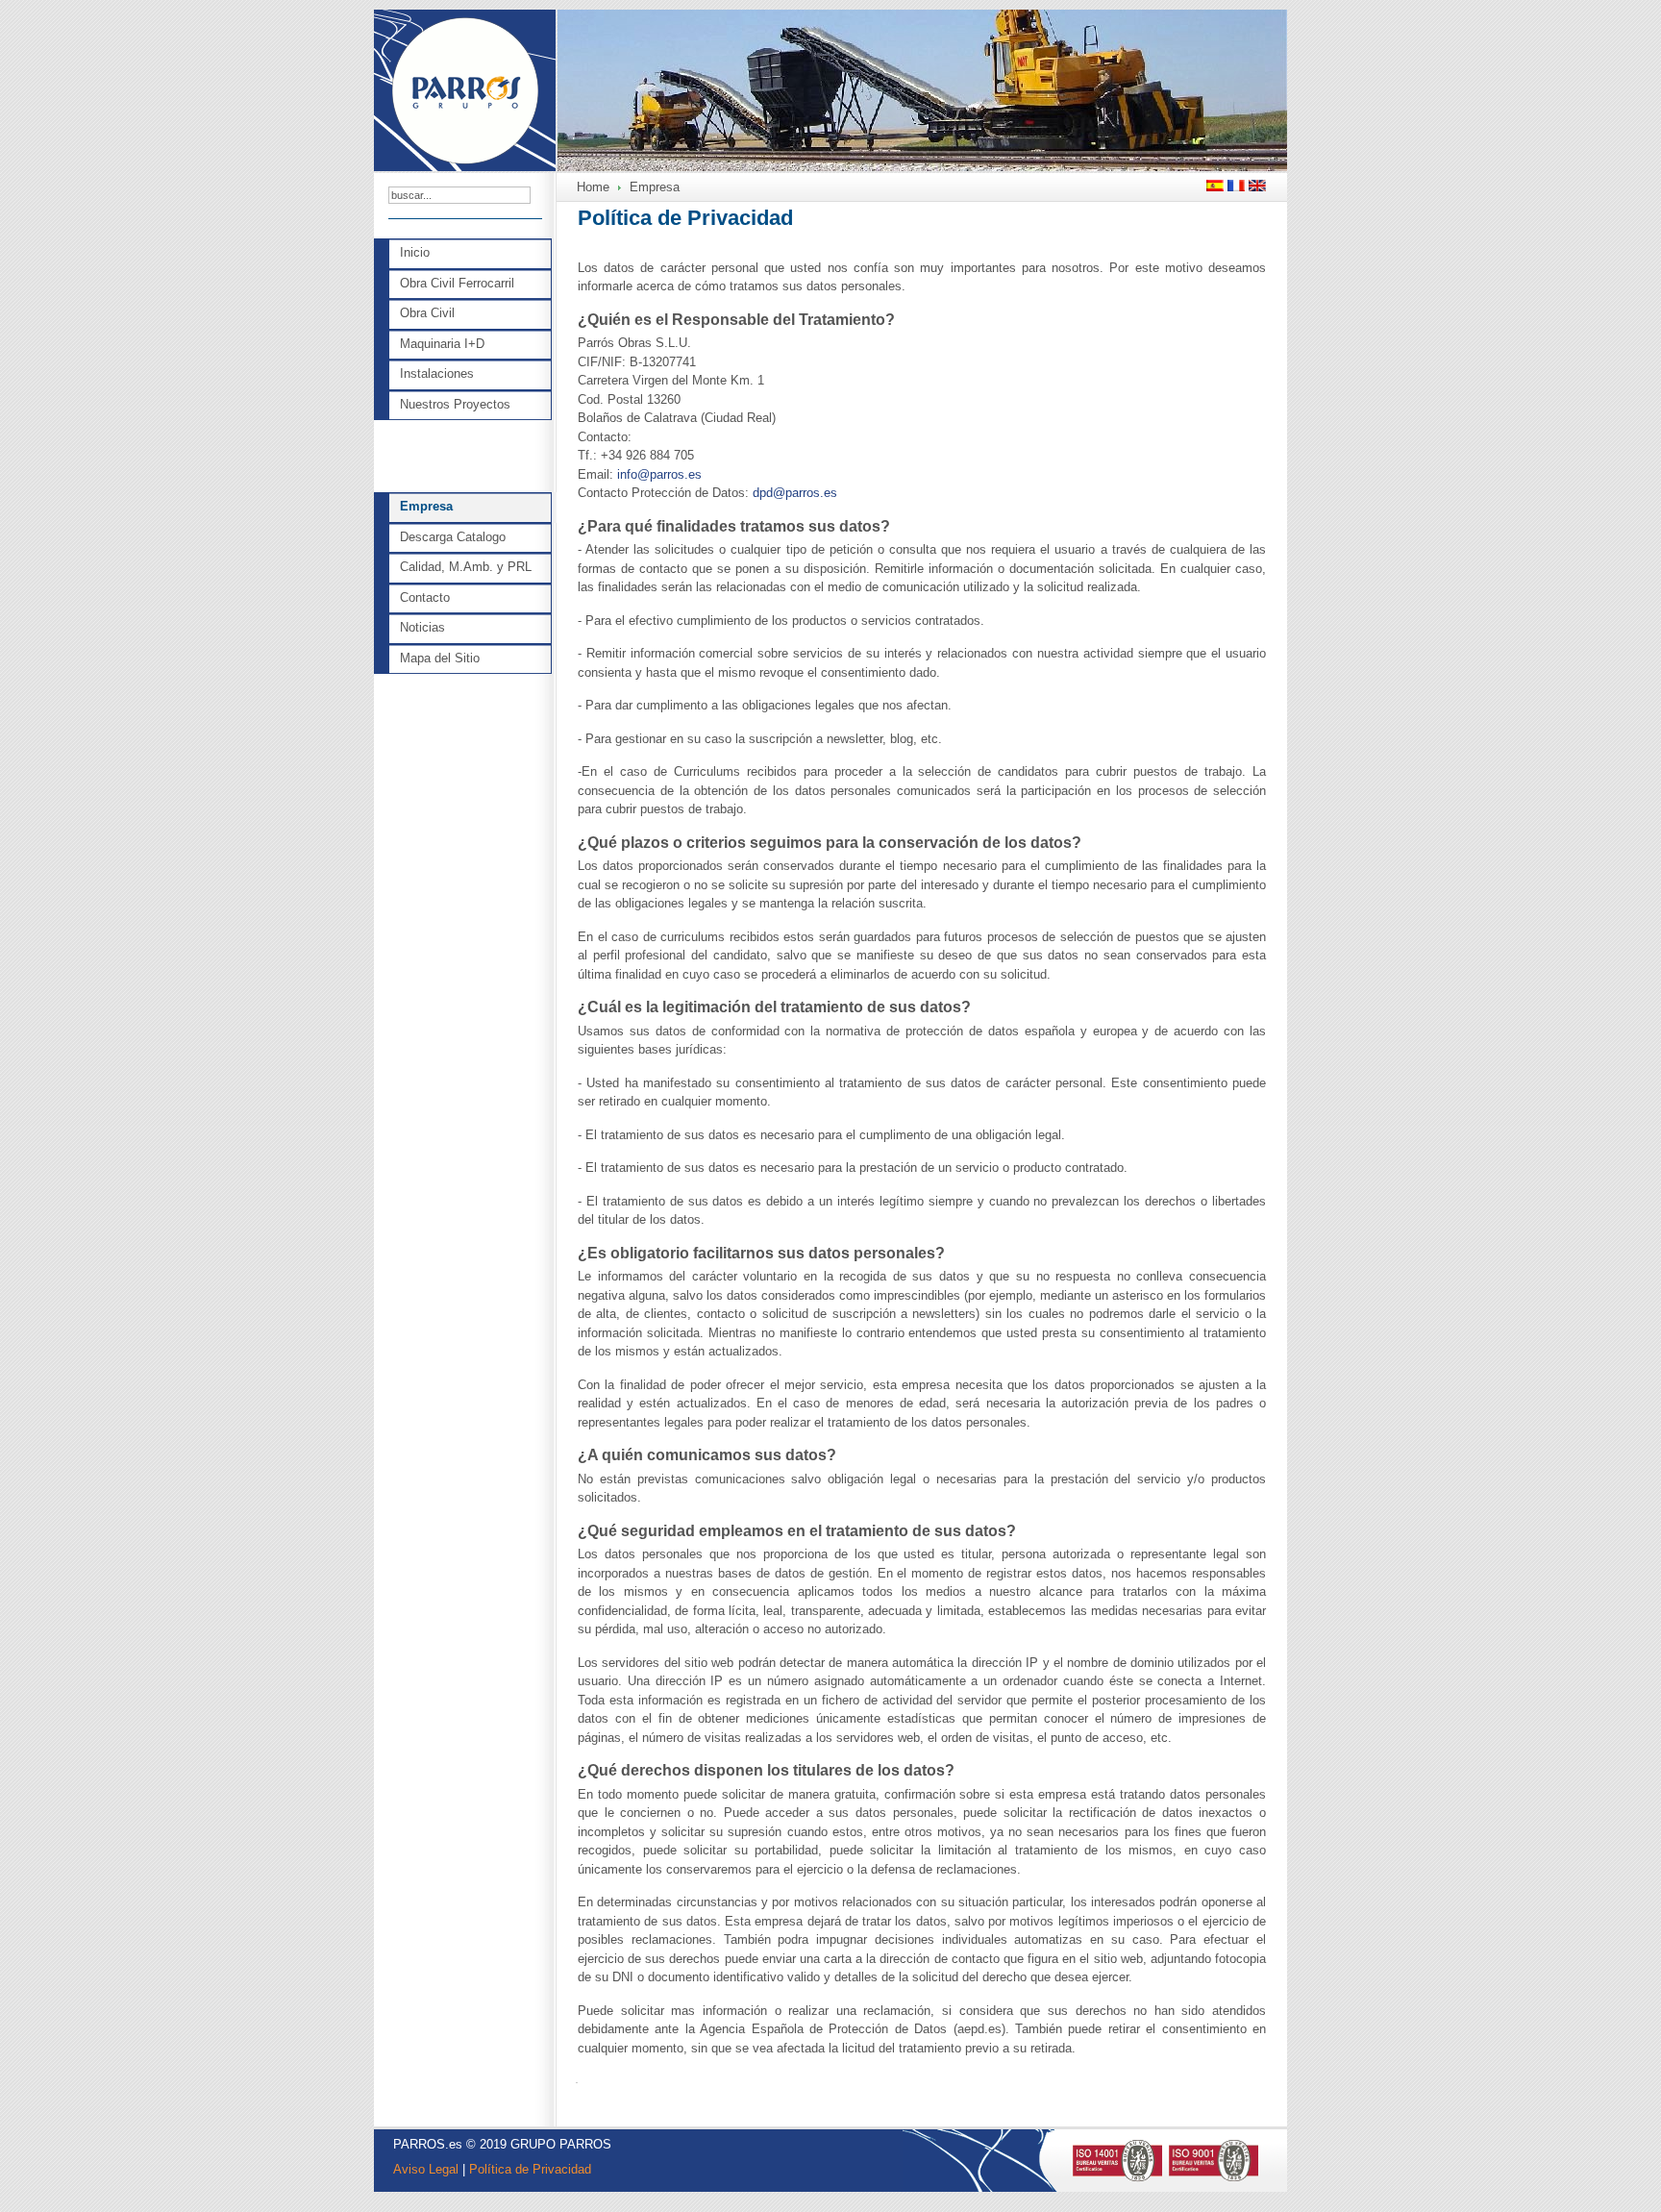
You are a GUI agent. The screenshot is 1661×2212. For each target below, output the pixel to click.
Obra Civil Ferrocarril (457, 283)
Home (593, 187)
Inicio (415, 252)
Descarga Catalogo (453, 537)
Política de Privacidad (530, 2169)
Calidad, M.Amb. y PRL (466, 567)
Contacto (425, 597)
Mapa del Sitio (440, 658)
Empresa (426, 506)
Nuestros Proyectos (455, 404)
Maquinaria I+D (442, 344)
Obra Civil (427, 313)
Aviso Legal (426, 2169)
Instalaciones (437, 373)
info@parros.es (659, 474)
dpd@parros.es (795, 493)
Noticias (422, 627)
